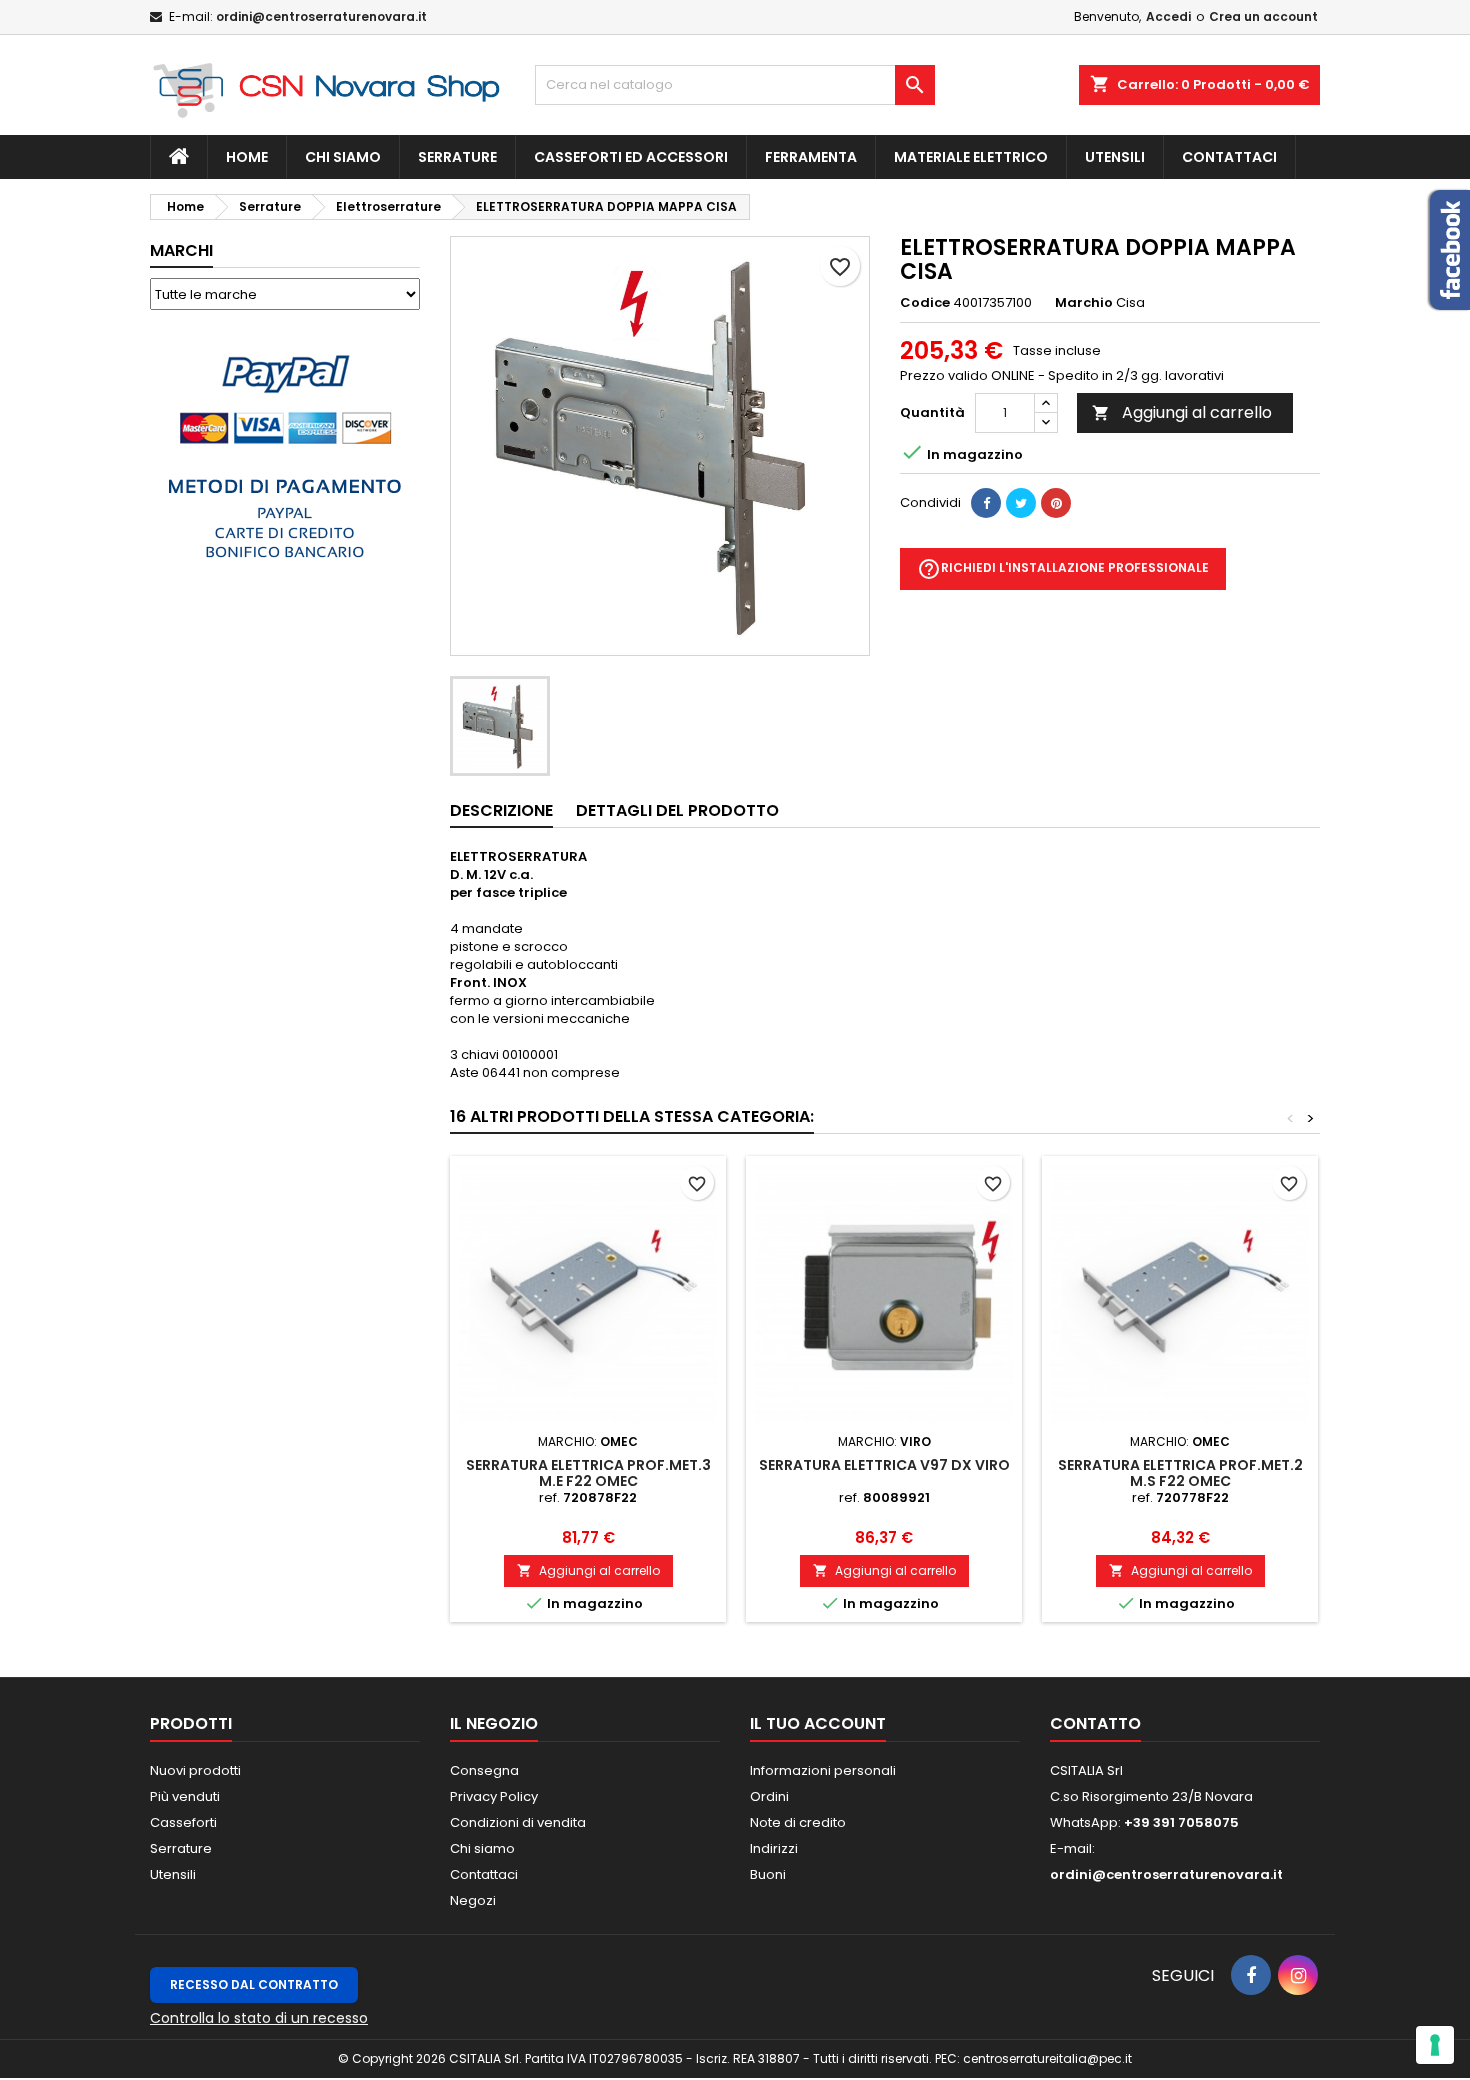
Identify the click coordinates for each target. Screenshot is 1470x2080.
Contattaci (1229, 157)
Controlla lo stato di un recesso (259, 2018)
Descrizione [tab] (501, 810)
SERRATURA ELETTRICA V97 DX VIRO (884, 1465)
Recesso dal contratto (254, 1984)
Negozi (473, 1900)
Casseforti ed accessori (631, 157)
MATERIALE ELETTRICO (971, 157)
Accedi (1168, 16)
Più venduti (185, 1796)
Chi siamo (343, 157)
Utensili (173, 1874)
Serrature (457, 157)
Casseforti (183, 1822)
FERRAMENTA (811, 157)
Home (247, 157)
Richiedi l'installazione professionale (1063, 569)
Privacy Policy (494, 1796)
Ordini (769, 1796)
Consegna (484, 1770)
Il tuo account (818, 1723)
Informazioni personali (823, 1770)
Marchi (181, 250)
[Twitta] (1021, 503)
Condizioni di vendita (518, 1822)
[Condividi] (986, 503)
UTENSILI (1115, 157)
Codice (925, 303)
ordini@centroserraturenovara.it (321, 16)
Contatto (1095, 1723)
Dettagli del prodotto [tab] (677, 810)
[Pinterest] (1056, 503)
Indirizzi (774, 1848)
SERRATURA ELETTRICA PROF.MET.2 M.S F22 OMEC (1180, 1473)
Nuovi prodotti (195, 1770)
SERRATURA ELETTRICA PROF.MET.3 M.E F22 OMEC (588, 1473)
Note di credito (798, 1822)
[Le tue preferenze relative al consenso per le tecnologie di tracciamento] (1435, 2045)
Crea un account (1263, 16)
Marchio (1084, 303)
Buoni (768, 1874)
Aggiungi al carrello (1182, 412)
